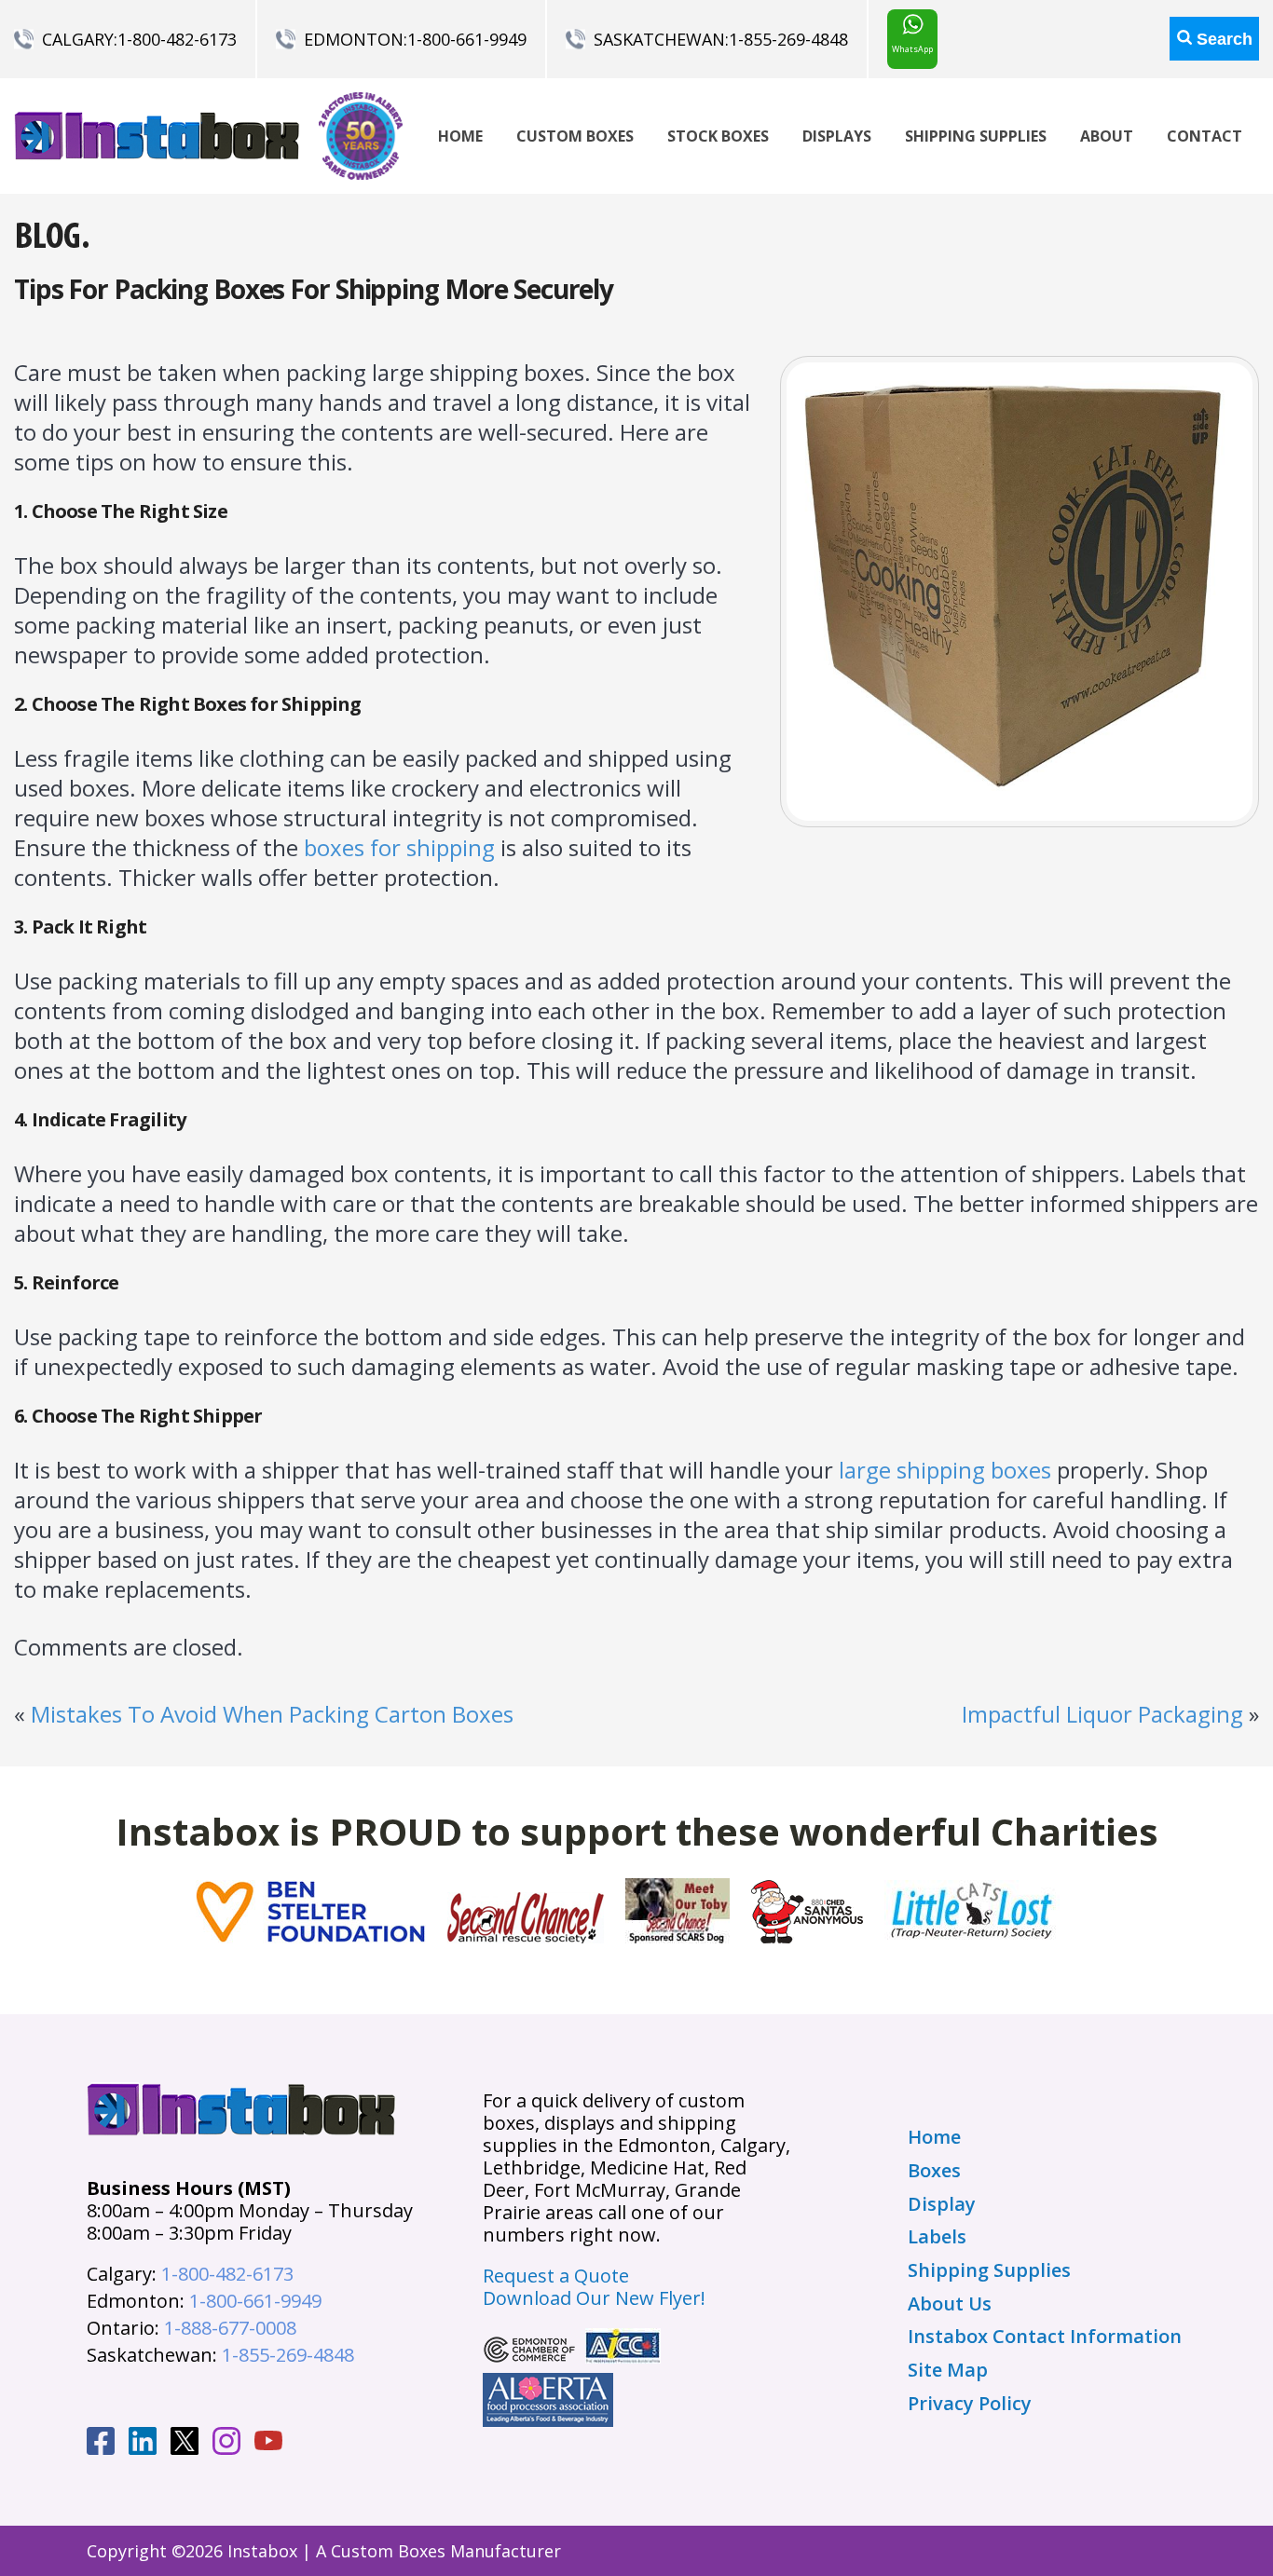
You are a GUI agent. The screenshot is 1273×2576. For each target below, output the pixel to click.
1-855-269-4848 (788, 39)
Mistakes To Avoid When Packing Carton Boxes (272, 1714)
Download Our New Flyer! (594, 2298)
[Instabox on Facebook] (101, 2444)
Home (460, 136)
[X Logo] (185, 2444)
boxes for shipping (399, 847)
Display (942, 2204)
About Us (950, 2304)
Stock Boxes (718, 136)
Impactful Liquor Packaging (1102, 1714)
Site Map (948, 2370)
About (1107, 136)
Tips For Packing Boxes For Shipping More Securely (314, 289)
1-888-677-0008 (230, 2328)
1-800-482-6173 (177, 39)
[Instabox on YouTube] (268, 2443)
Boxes (934, 2171)
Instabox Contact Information (1045, 2337)
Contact (1205, 136)
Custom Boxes (575, 136)
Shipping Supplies (976, 136)
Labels (937, 2237)
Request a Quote (556, 2276)
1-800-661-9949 (467, 39)
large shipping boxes (945, 1470)
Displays (837, 136)
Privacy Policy (970, 2404)
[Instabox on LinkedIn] (143, 2444)
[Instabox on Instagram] (226, 2444)
